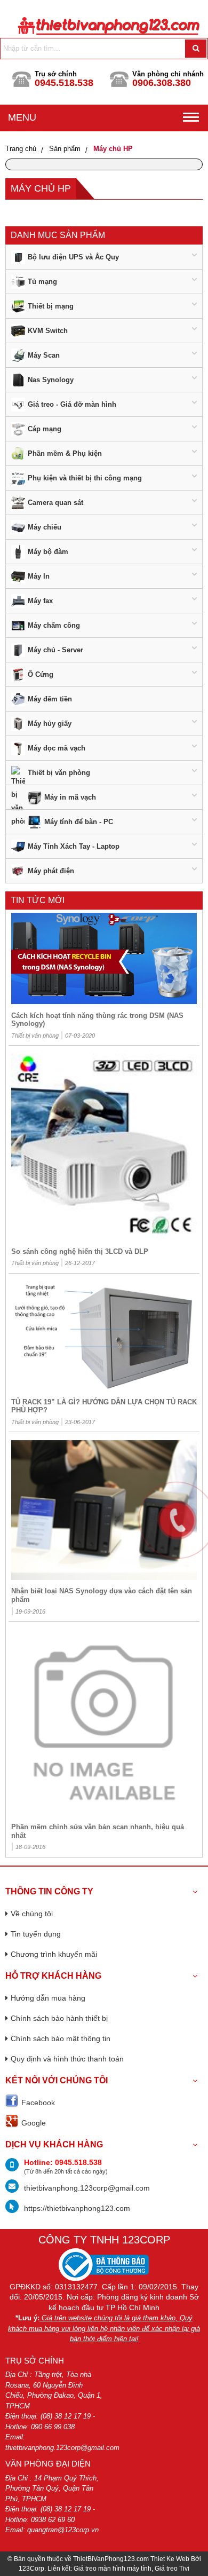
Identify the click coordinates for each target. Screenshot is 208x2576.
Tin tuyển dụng (36, 1934)
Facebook (38, 2103)
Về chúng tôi (32, 1914)
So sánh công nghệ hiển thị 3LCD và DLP (80, 1251)
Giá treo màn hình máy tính (113, 2569)
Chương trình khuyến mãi (54, 1954)
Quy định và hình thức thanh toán (67, 2059)
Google (34, 2123)
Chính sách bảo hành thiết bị (59, 2018)
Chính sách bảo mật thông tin (61, 2038)
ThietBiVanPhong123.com (111, 2559)
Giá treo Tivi (172, 2569)
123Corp (31, 2569)
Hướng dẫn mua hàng (48, 1998)
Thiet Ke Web (170, 2559)
